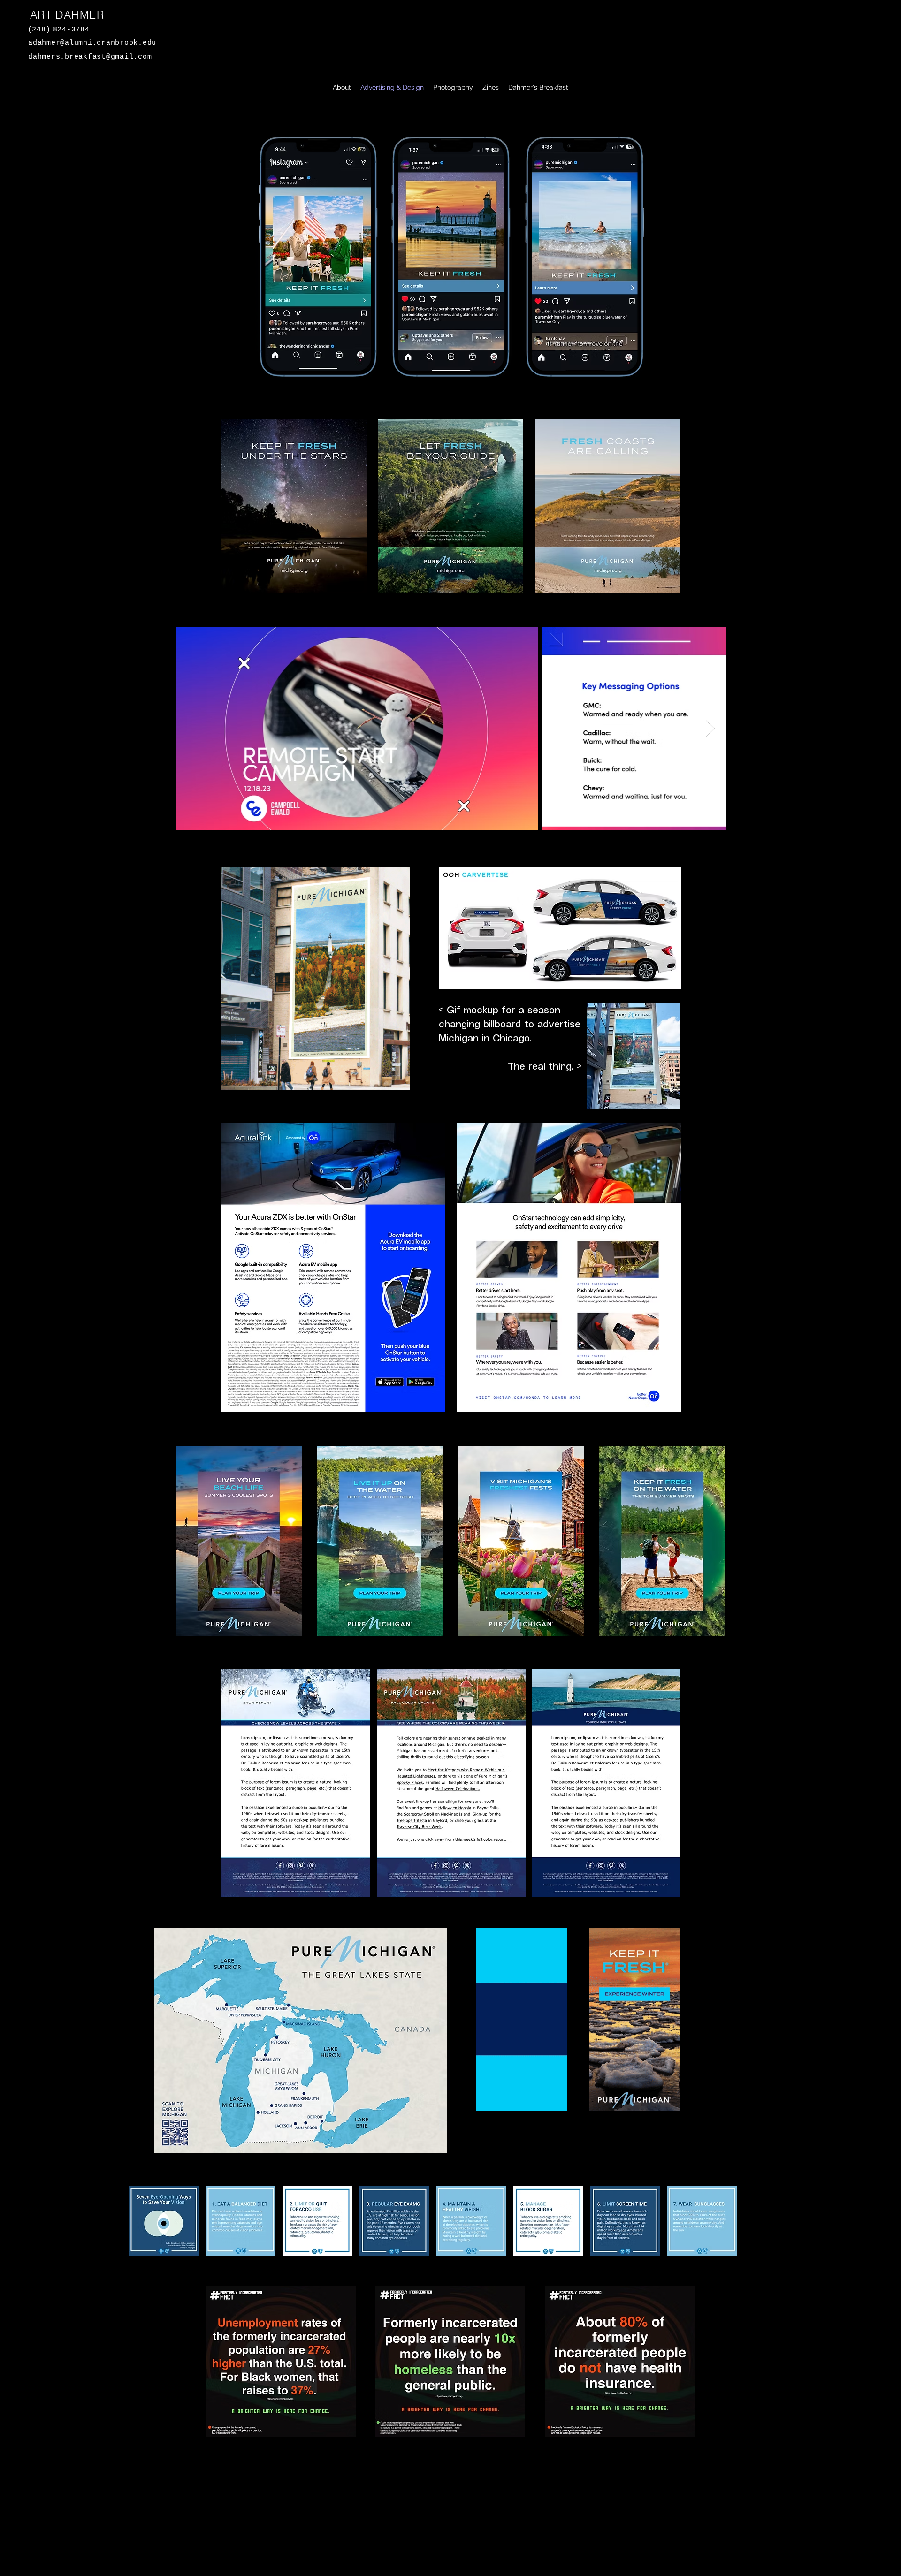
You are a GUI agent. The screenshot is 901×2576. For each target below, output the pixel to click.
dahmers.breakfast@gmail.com (90, 57)
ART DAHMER (67, 15)
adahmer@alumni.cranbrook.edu (92, 43)
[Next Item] (710, 728)
